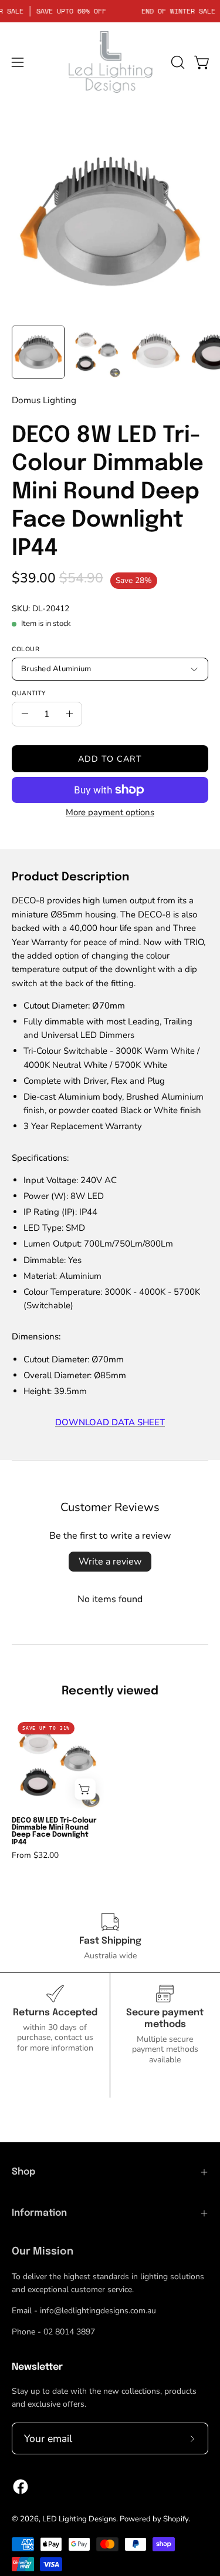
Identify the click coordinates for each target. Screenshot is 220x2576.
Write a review (110, 1562)
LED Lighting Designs (79, 2519)
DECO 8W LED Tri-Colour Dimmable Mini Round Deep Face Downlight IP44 (54, 1831)
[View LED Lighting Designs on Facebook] (21, 2487)
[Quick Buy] (85, 1789)
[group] (110, 1788)
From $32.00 (35, 1855)
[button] (177, 62)
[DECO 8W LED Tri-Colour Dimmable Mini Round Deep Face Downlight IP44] (38, 352)
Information (39, 2213)
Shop (23, 2172)
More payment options (110, 812)
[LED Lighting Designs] (110, 62)
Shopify (176, 2519)
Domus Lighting (44, 400)
